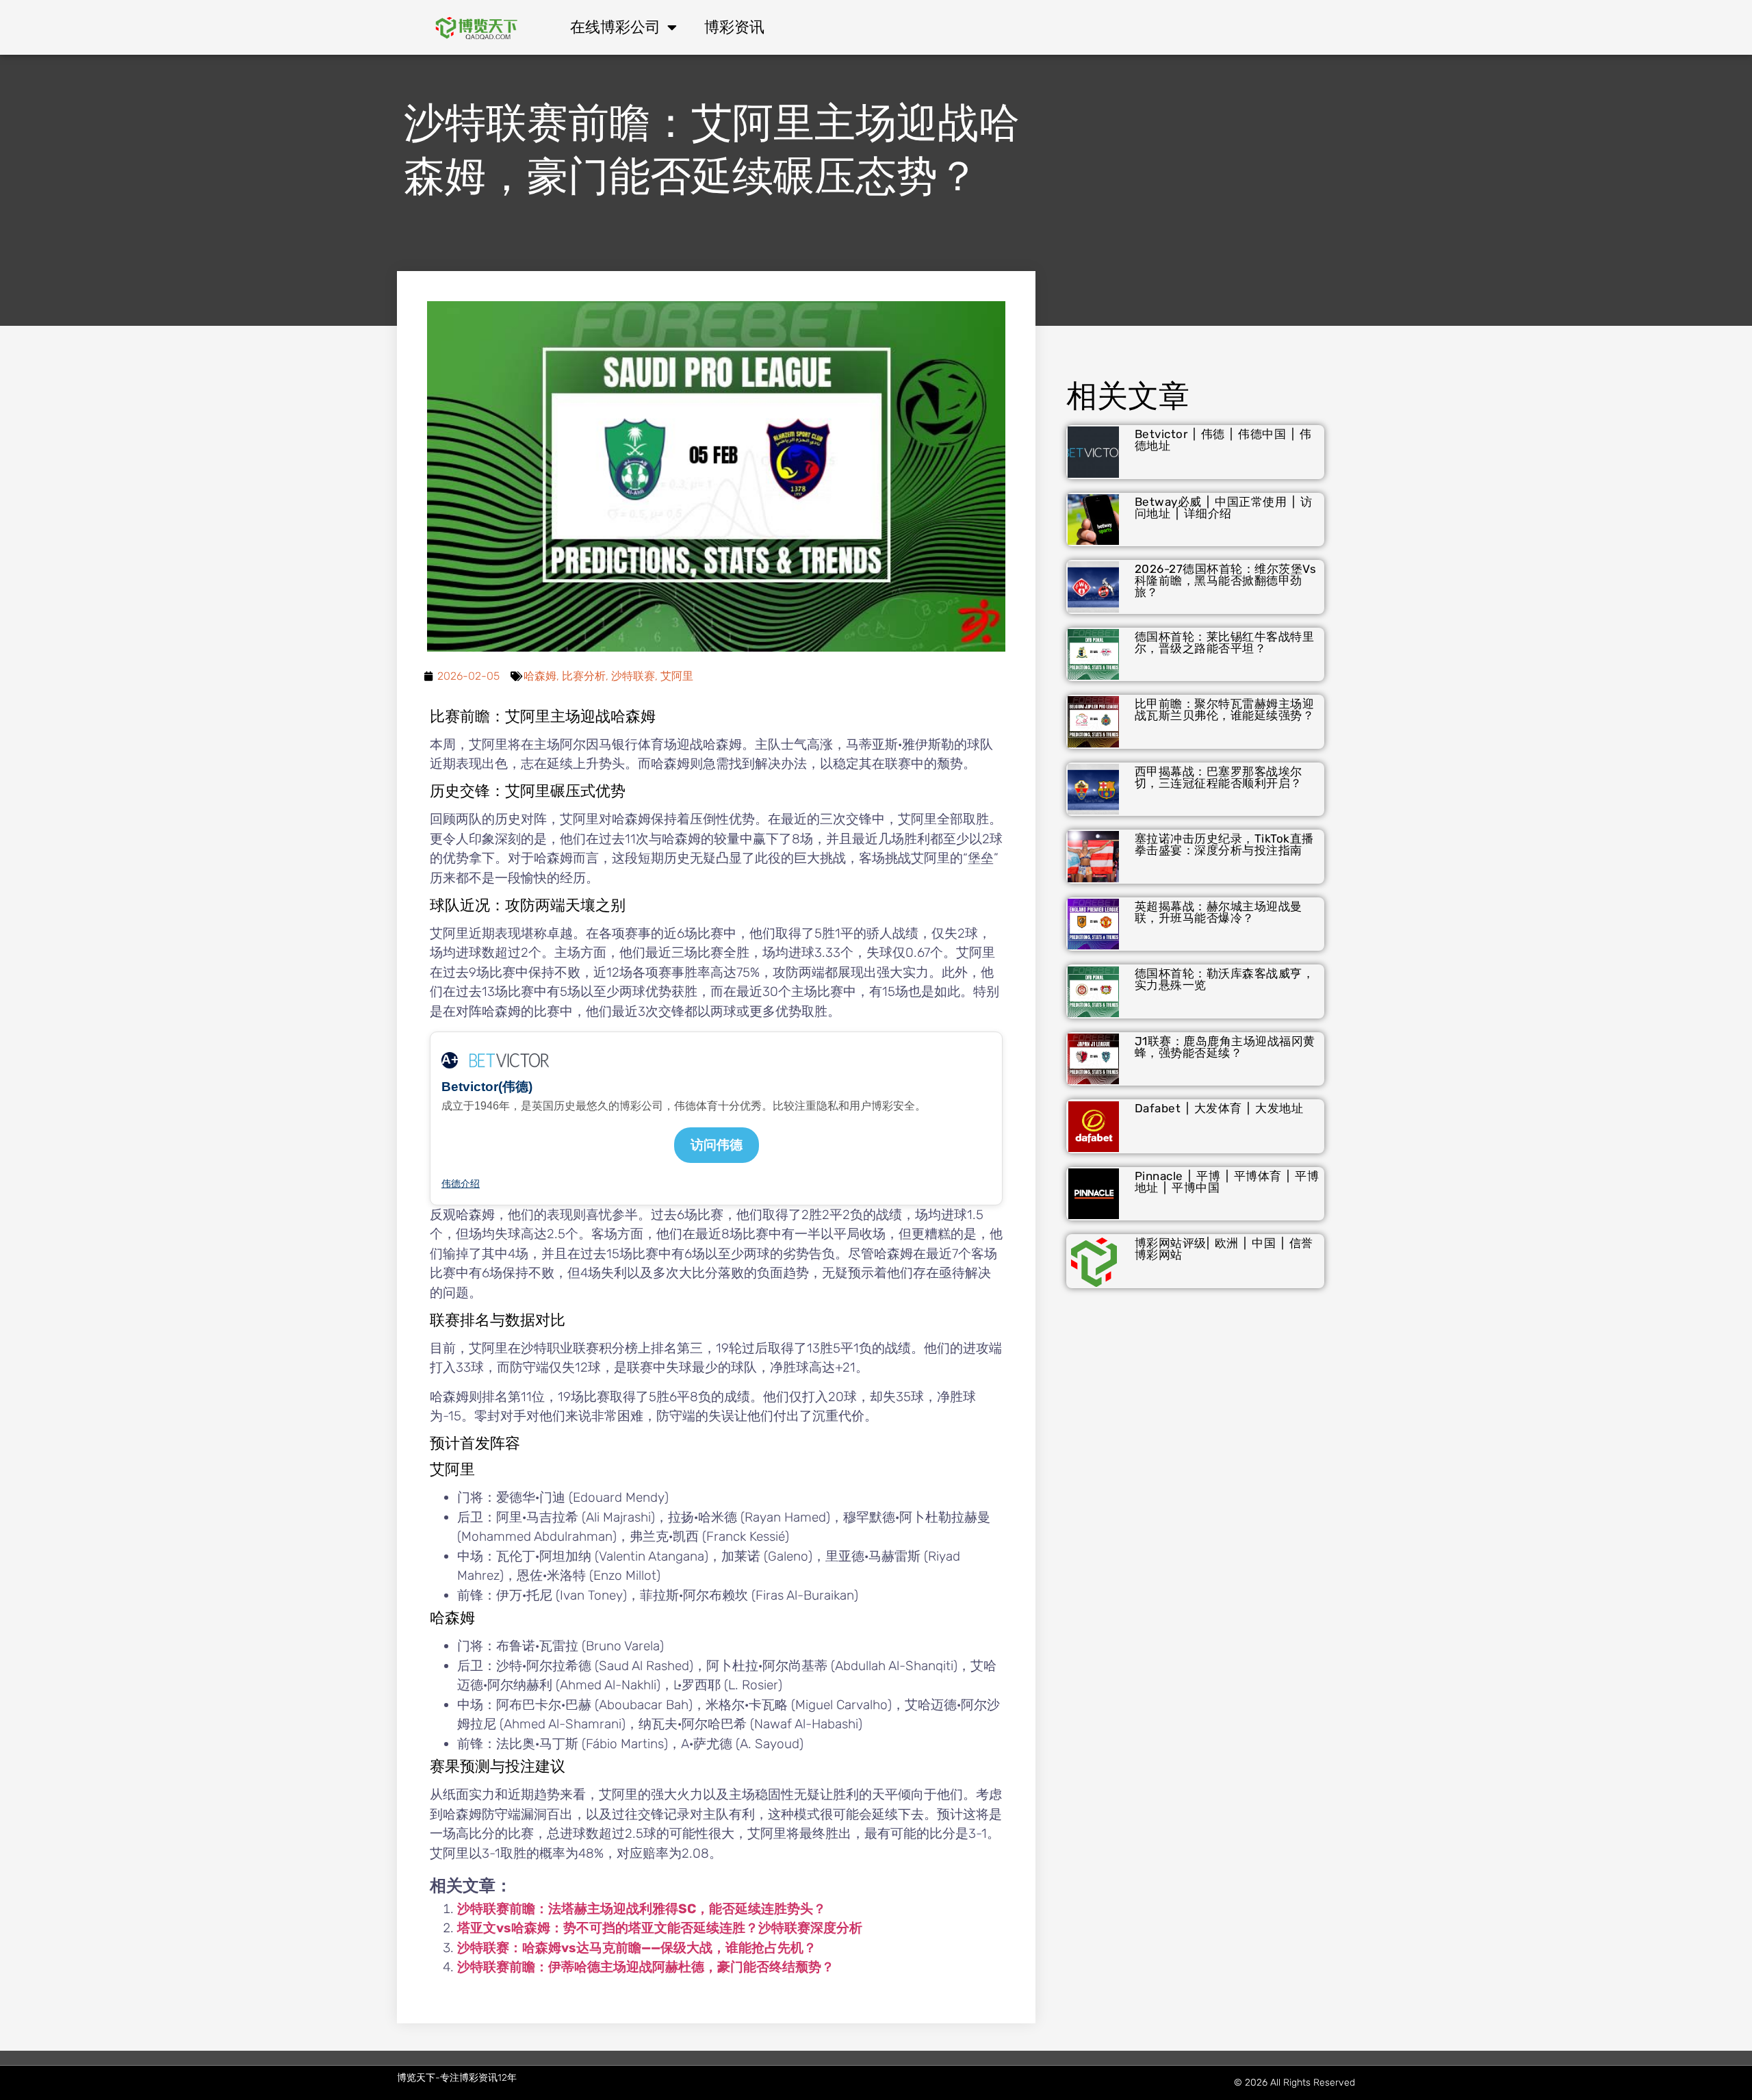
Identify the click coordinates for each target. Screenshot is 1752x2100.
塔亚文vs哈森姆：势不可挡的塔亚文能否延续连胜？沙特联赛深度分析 (660, 1928)
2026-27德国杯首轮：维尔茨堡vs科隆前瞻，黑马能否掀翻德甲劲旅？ (1226, 580)
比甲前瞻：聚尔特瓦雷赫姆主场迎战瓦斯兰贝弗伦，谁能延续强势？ (1225, 709)
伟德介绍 (461, 1183)
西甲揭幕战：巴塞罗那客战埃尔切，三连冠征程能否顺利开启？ (1219, 777)
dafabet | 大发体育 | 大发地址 (1219, 1108)
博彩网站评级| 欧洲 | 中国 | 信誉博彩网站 (1224, 1249)
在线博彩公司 (615, 27)
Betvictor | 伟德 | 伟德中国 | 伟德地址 (1223, 440)
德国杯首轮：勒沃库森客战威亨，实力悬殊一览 (1225, 979)
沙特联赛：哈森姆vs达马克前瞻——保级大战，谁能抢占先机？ (637, 1948)
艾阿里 (677, 676)
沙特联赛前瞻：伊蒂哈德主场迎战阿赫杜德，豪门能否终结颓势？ (646, 1967)
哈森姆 (540, 676)
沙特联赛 (633, 676)
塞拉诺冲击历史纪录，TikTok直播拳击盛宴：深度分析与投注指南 (1224, 844)
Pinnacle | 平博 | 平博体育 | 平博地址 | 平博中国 (1227, 1182)
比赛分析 (584, 676)
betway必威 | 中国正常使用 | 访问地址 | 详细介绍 (1224, 508)
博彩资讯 (734, 27)
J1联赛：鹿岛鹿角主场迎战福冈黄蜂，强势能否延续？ (1225, 1047)
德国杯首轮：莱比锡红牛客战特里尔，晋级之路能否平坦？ (1225, 642)
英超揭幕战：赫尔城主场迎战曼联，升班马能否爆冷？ (1219, 912)
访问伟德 (717, 1145)
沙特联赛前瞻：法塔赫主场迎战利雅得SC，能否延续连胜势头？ (642, 1909)
